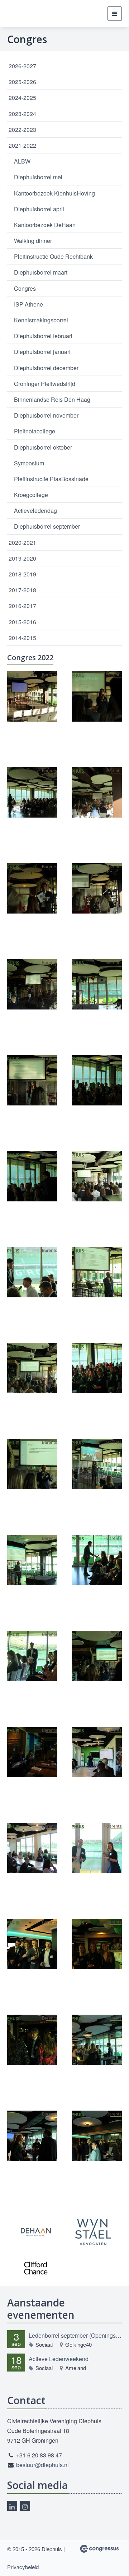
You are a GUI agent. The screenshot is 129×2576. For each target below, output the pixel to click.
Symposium (29, 463)
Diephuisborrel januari (42, 352)
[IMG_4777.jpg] (32, 984)
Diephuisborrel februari (43, 336)
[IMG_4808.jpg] (97, 1176)
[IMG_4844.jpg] (97, 1656)
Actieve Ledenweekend (59, 2359)
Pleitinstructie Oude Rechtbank (53, 256)
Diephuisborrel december (46, 368)
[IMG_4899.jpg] (97, 2040)
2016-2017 (22, 606)
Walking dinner (33, 241)
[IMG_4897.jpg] (32, 2040)
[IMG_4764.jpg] (97, 792)
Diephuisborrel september (47, 526)
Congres (25, 288)
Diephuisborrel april (39, 209)
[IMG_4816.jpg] (32, 1368)
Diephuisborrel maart (41, 272)
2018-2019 (22, 574)
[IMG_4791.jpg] (97, 1080)
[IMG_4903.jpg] (97, 2136)
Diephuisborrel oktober (43, 447)
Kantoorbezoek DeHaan (45, 225)
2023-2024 (22, 114)
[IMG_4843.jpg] (32, 1656)
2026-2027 (22, 66)
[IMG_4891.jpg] (97, 1944)
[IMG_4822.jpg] (97, 1368)
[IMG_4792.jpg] (32, 1176)
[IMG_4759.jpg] (97, 696)
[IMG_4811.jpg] (32, 1272)
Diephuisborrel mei (38, 177)
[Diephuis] (21, 14)
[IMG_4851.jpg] (32, 1752)
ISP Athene (28, 304)
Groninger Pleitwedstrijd (45, 384)
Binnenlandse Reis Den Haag (52, 399)
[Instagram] (25, 2506)
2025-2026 (22, 82)
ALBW (22, 161)
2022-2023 (22, 130)
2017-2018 (22, 590)
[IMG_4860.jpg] (97, 1848)
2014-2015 (22, 638)
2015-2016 (22, 622)
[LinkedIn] (12, 2506)
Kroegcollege (31, 495)
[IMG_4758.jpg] (32, 696)
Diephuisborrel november (46, 415)
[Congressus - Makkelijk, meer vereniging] (99, 2549)
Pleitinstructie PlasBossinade (51, 479)
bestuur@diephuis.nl (42, 2465)
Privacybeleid (23, 2567)
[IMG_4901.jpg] (32, 2136)
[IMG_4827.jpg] (32, 1464)
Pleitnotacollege (35, 431)
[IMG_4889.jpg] (32, 1944)
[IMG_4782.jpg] (97, 984)
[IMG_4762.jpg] (32, 792)
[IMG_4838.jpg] (32, 1560)
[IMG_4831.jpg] (97, 1464)
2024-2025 (22, 98)
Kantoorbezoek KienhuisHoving (54, 193)
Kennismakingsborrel (41, 320)
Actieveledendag (35, 510)
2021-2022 (22, 145)
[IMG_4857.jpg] (32, 1848)
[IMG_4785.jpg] (32, 1080)
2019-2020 (22, 558)
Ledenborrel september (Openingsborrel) (75, 2335)
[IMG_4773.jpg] (97, 888)
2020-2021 (22, 542)
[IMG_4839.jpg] (97, 1560)
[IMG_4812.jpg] (97, 1272)
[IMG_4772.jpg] (32, 888)
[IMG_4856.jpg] (97, 1752)
